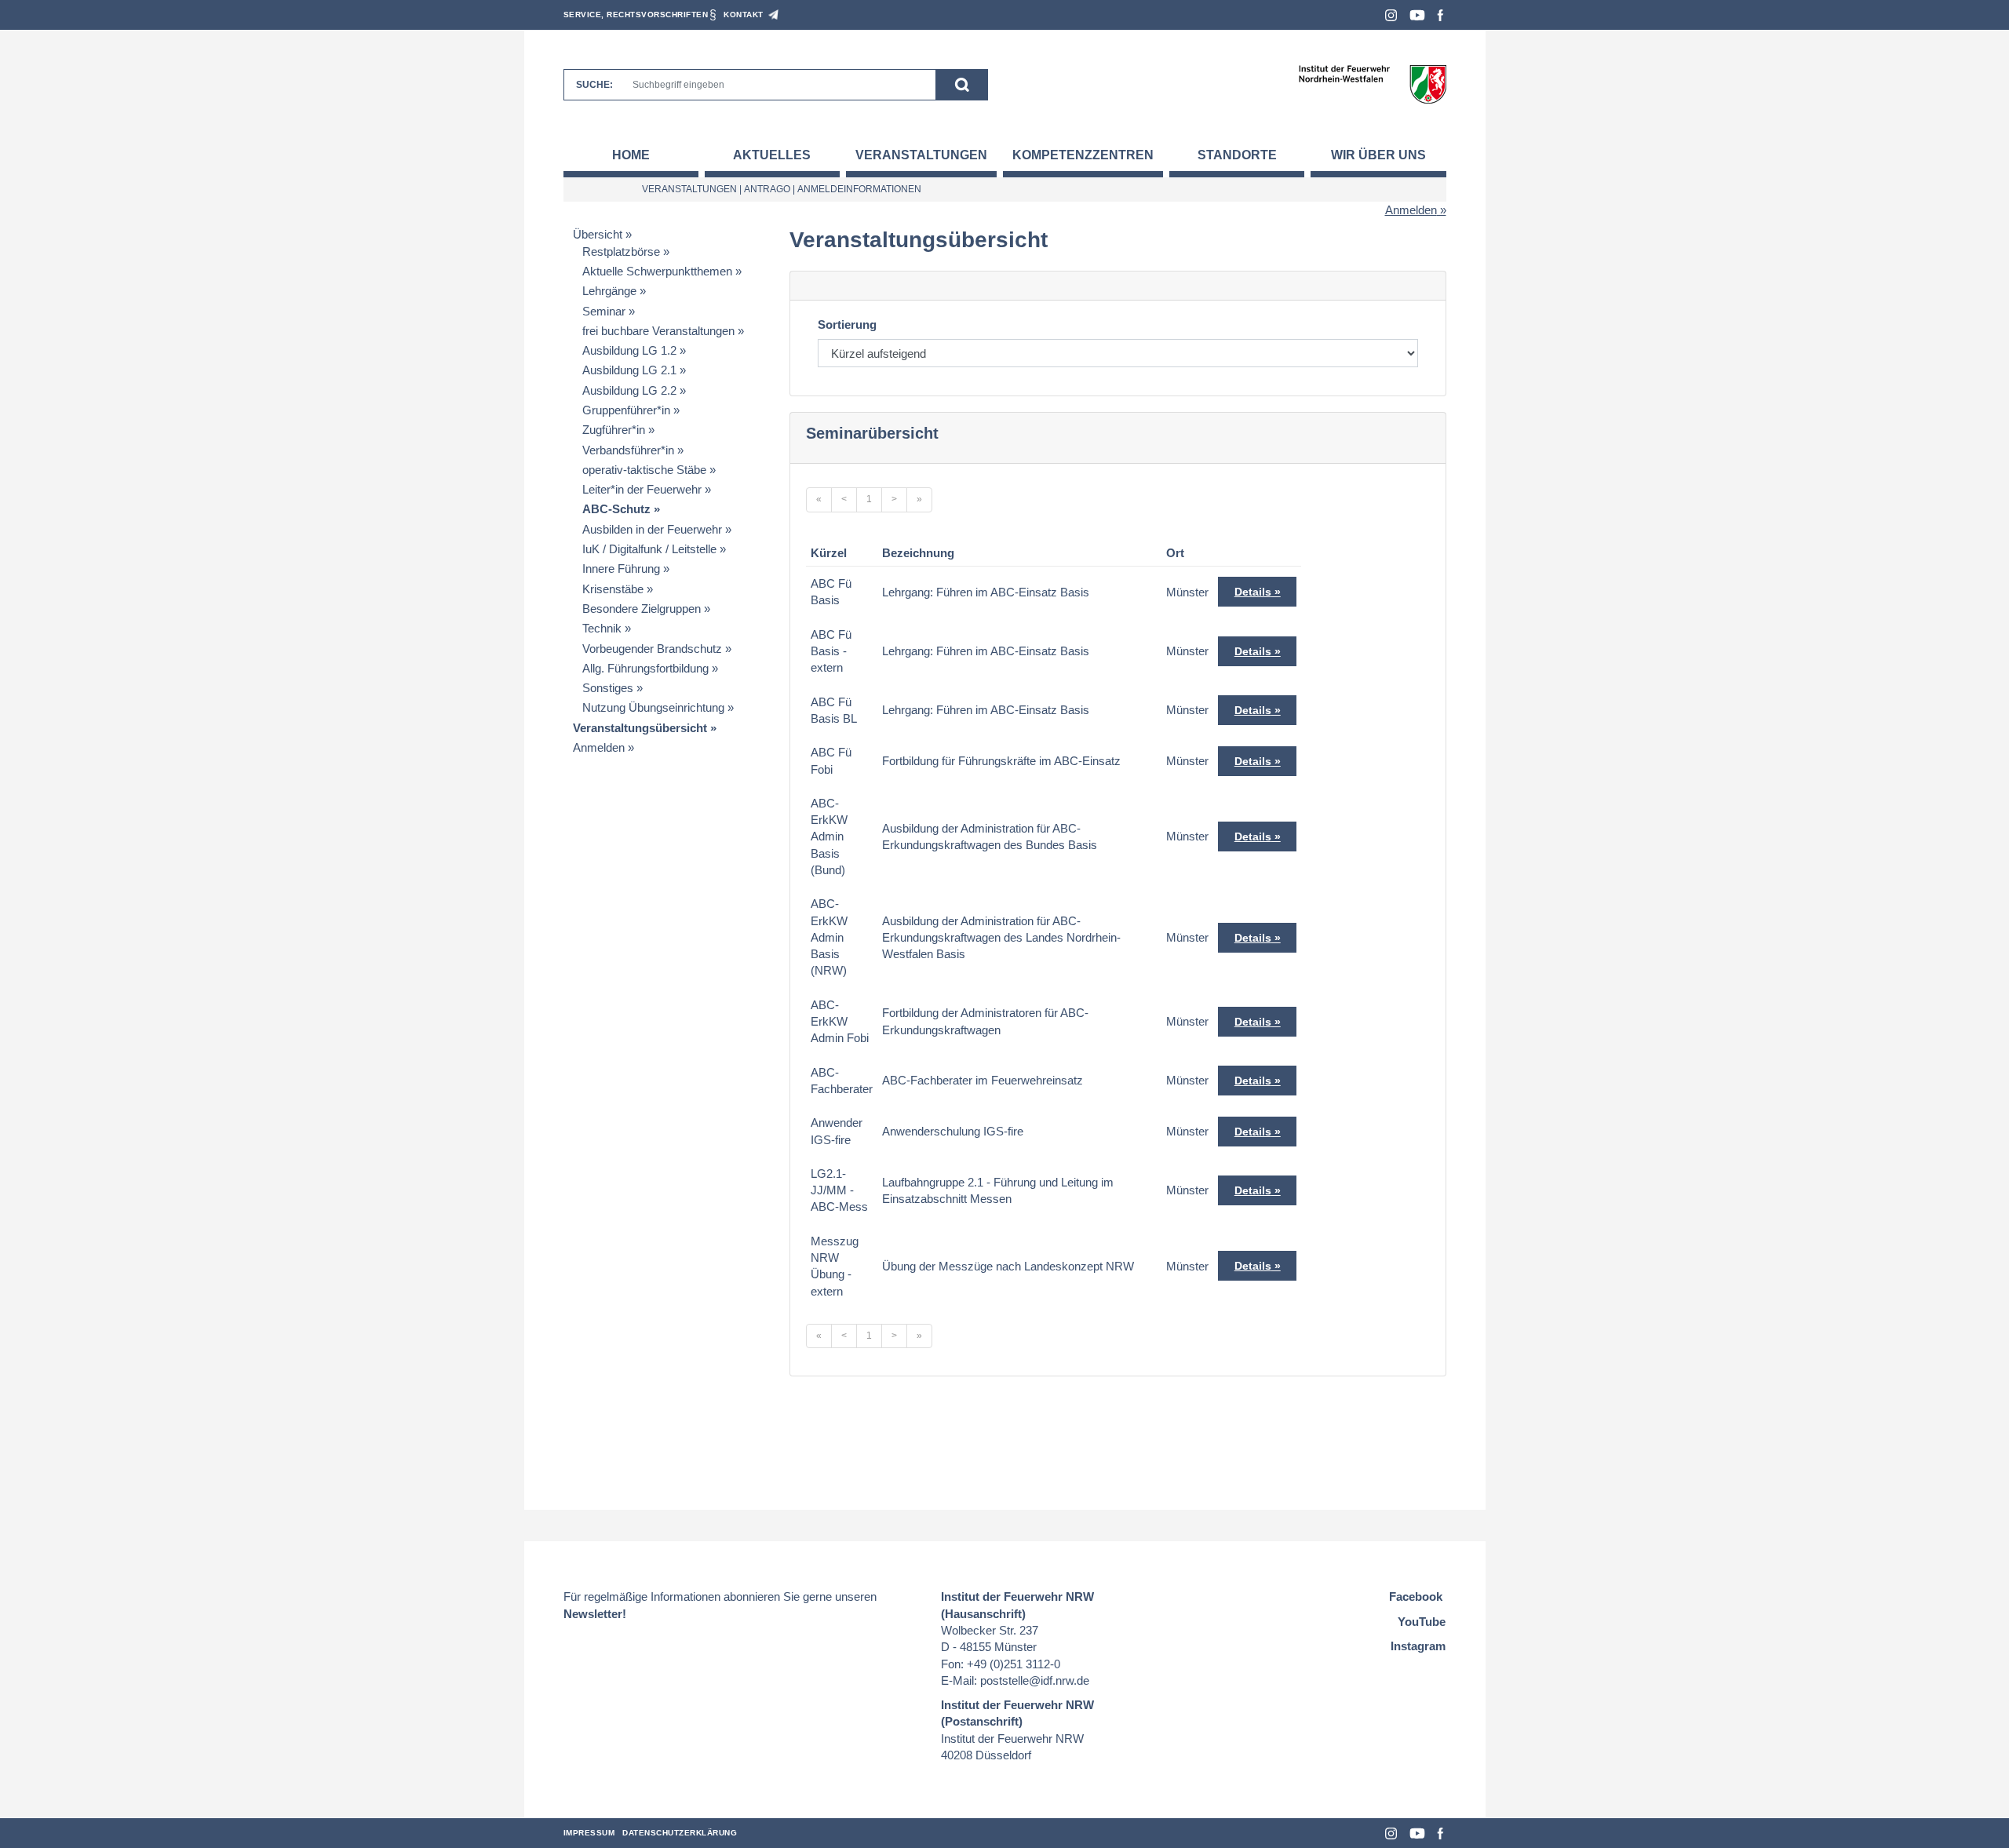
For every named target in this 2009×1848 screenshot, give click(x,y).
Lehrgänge (609, 291)
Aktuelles (772, 155)
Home (631, 155)
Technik (602, 628)
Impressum (589, 1833)
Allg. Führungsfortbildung (645, 668)
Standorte (1237, 155)
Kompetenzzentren (1083, 155)
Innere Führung (621, 569)
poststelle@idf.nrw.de (1035, 1680)
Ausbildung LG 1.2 (629, 350)
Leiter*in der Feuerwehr (642, 489)
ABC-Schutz (616, 509)
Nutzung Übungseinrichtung (653, 707)
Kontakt (744, 15)
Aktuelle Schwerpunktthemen (657, 271)
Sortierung (847, 324)
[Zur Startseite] (1372, 84)
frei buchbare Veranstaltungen (658, 331)
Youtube (1417, 15)
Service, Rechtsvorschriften (636, 15)
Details (1253, 592)
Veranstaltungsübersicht (640, 728)
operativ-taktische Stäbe (644, 470)
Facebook (1440, 15)
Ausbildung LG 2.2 (629, 390)
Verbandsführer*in (628, 450)
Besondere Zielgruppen (642, 609)
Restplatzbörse (621, 252)
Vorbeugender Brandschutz (652, 649)
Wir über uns (1378, 155)
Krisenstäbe (613, 589)
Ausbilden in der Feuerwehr (652, 529)
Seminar (604, 311)
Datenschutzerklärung (680, 1833)
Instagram (1391, 15)
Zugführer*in (614, 430)
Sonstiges (608, 688)
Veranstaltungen (921, 155)
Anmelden (1411, 210)
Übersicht (598, 234)
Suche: (594, 85)
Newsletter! (595, 1614)
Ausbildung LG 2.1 (629, 370)
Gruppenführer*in (626, 410)
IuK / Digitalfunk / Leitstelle (649, 549)
